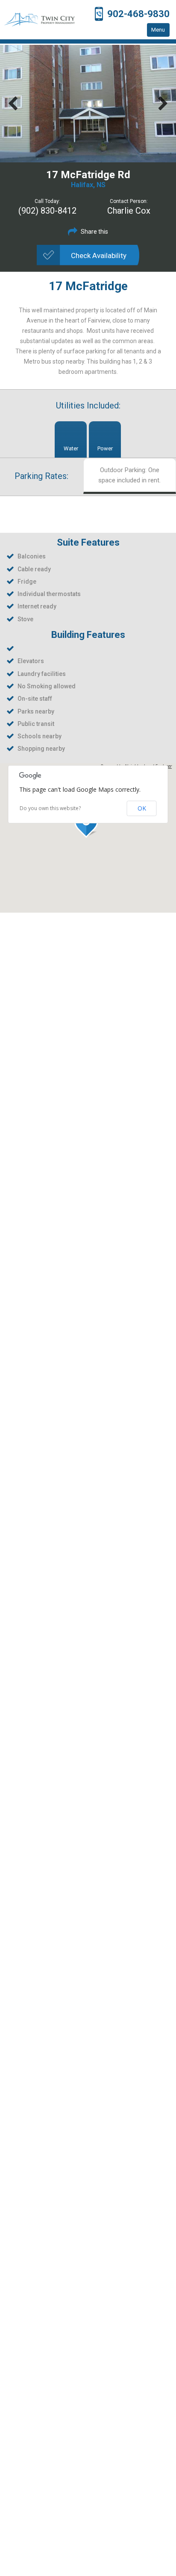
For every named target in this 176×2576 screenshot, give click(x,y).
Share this (94, 232)
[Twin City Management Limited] (40, 20)
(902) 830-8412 (47, 211)
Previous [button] (13, 104)
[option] (88, 104)
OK (142, 808)
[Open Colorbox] (88, 104)
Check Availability (99, 256)
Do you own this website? (50, 808)
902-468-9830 (138, 14)
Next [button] (163, 104)
